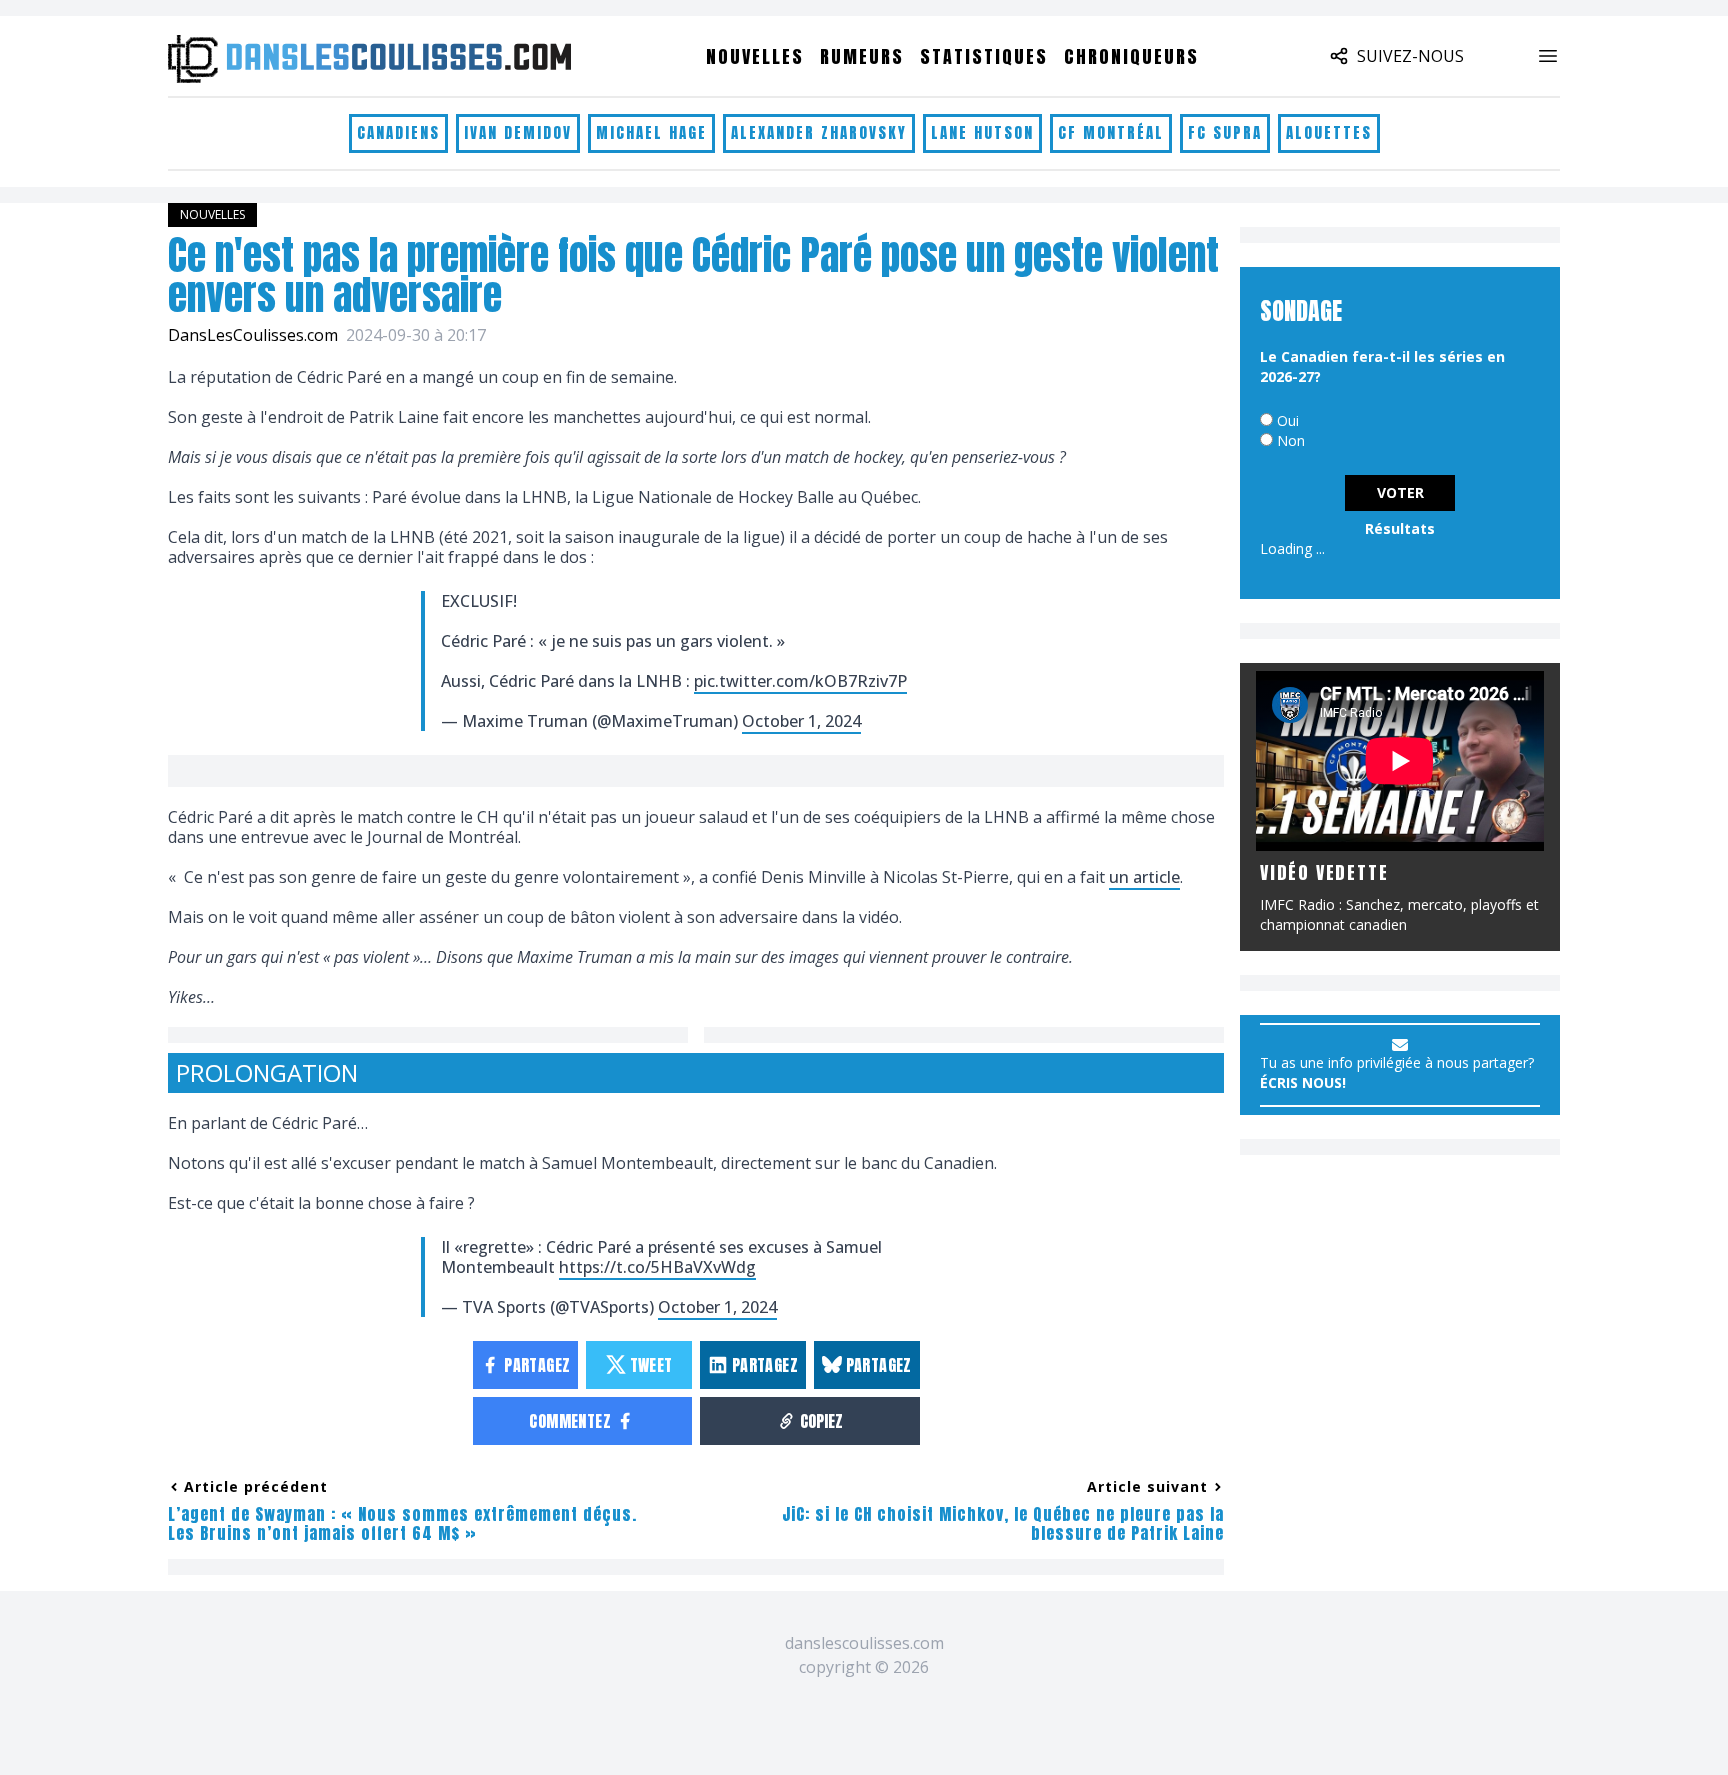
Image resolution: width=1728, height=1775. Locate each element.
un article (1144, 877)
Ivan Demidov (518, 132)
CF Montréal (1111, 132)
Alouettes (1329, 132)
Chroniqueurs (1131, 56)
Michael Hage (651, 132)
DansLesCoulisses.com (253, 335)
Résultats (1400, 528)
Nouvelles (755, 56)
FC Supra (1225, 132)
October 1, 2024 (801, 721)
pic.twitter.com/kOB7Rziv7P (800, 681)
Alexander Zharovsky (819, 132)
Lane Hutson (982, 132)
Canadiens (398, 132)
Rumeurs (862, 56)
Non (1291, 440)
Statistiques (984, 56)
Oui (1288, 420)
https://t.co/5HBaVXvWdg (657, 1267)
